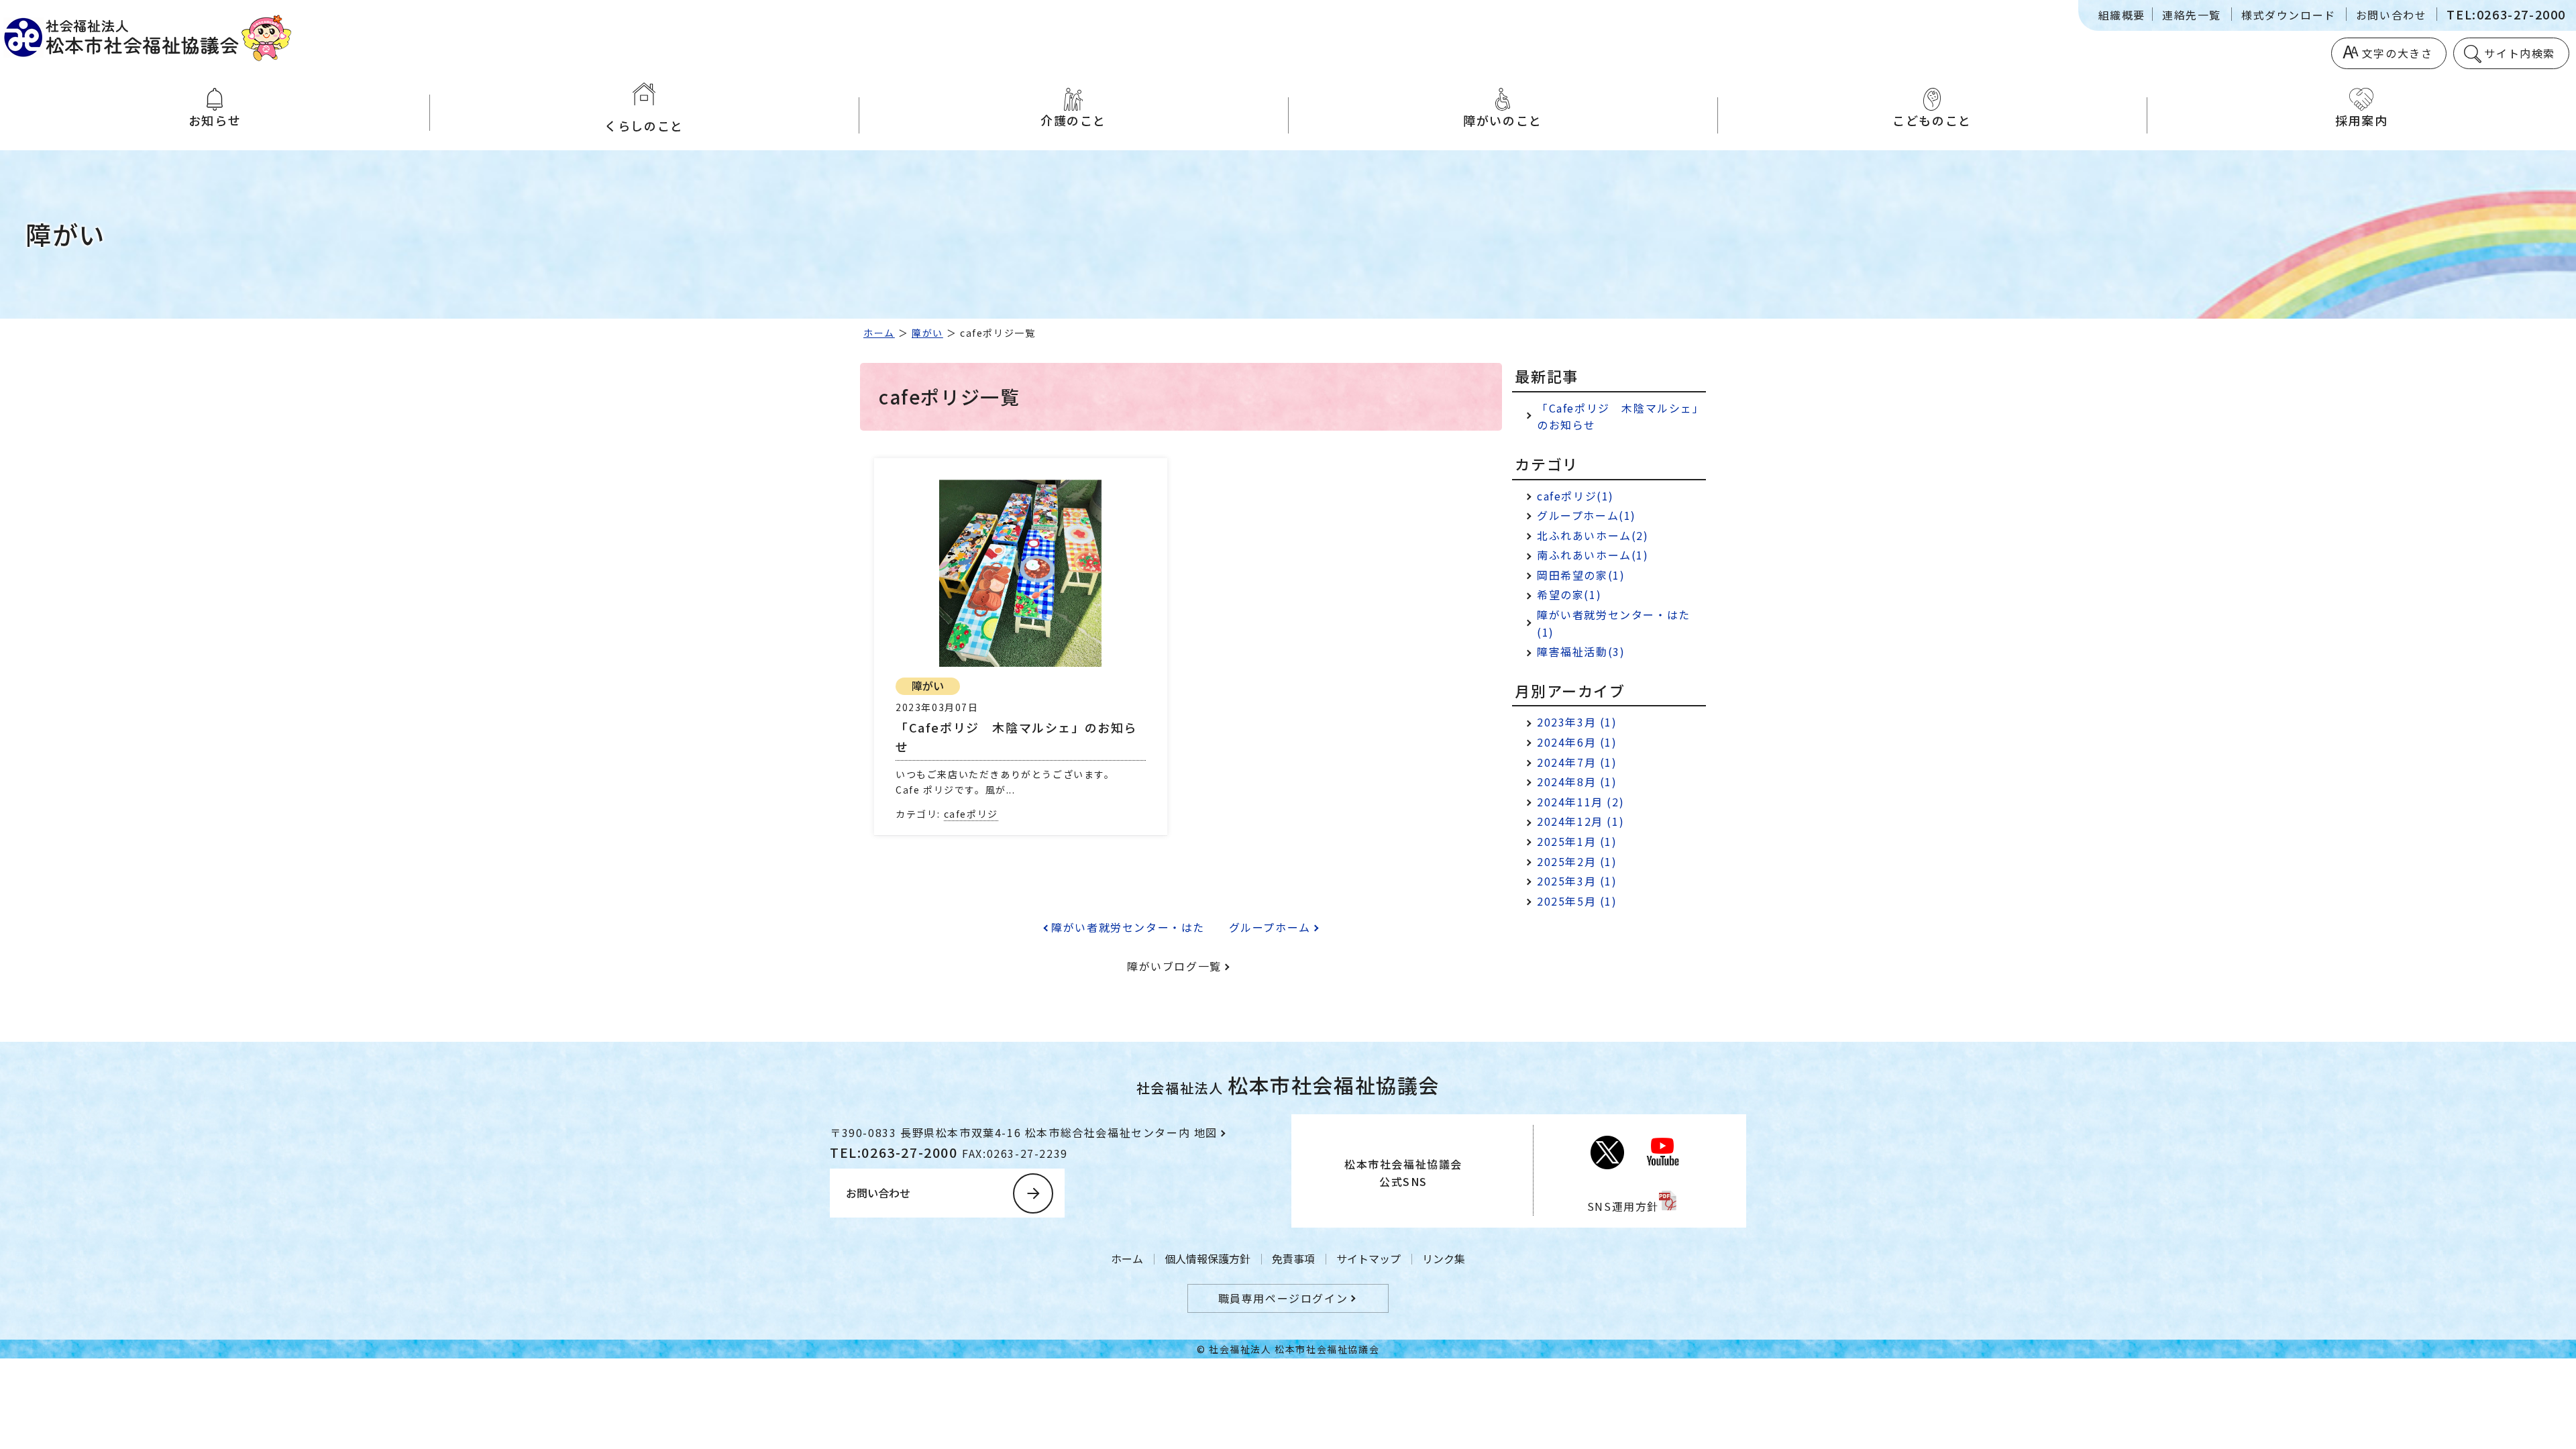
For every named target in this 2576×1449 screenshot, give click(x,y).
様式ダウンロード (2289, 15)
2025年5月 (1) (1577, 901)
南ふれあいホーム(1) (1593, 555)
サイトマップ (1368, 1258)
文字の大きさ (2398, 53)
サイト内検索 (2520, 53)
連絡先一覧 (2192, 15)
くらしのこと (644, 125)
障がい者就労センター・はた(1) (1614, 623)
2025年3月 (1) (1577, 881)
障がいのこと (1503, 120)
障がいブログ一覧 (1174, 966)
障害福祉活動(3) (1581, 651)
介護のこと (1073, 120)
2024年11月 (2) (1580, 802)
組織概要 (2122, 15)
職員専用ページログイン (1283, 1298)
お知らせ (215, 120)
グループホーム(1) (1587, 515)
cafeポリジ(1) (1575, 496)
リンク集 (1444, 1258)
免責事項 (1293, 1258)
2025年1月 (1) (1577, 841)
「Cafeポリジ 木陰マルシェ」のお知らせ (1621, 417)
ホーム (879, 333)
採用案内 (2361, 120)
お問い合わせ (2392, 15)
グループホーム (1270, 927)
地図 (1206, 1132)
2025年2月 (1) (1577, 861)
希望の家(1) (1569, 594)
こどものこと (1932, 120)
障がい (927, 333)
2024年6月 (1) (1577, 742)
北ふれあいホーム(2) (1593, 535)
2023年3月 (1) (1577, 722)
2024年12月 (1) (1580, 821)
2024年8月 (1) (1577, 782)
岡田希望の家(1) (1581, 575)
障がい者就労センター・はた (1128, 927)
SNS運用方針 (1623, 1206)
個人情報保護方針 (1207, 1258)
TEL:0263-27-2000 (2506, 14)
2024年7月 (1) (1577, 762)
